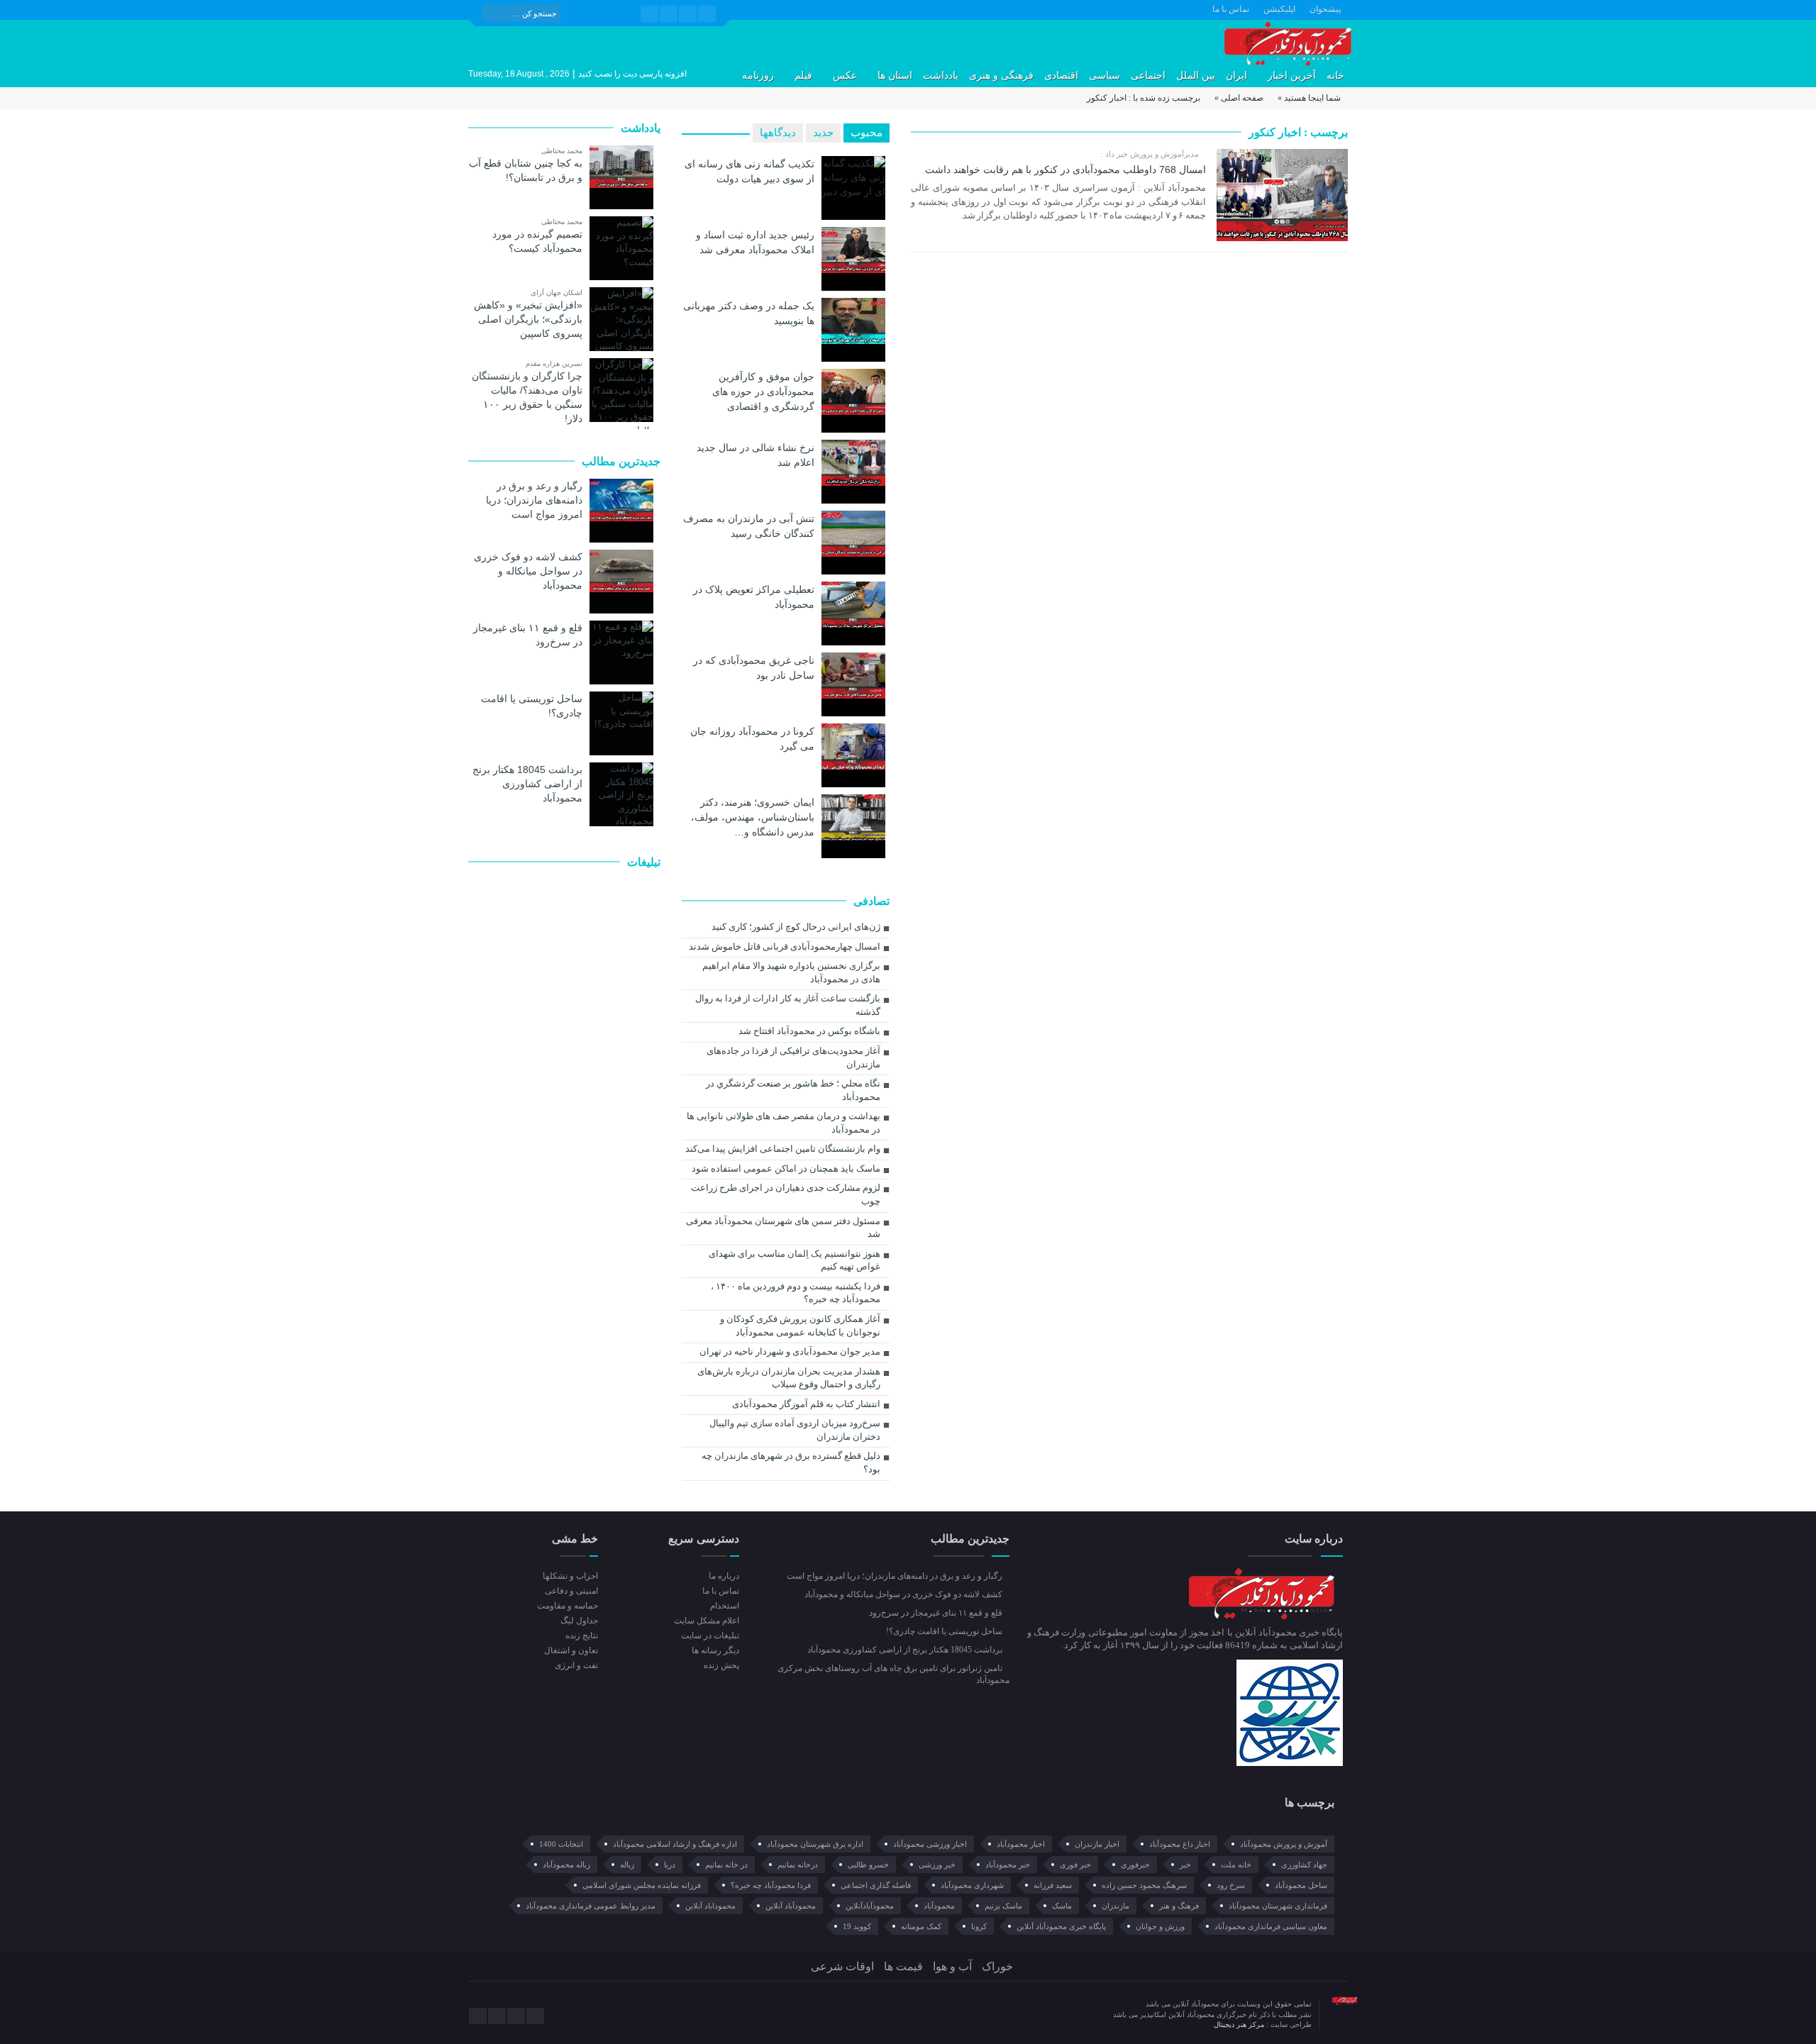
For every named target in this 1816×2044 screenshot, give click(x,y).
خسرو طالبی (868, 1865)
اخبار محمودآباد (1021, 1844)
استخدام (724, 1606)
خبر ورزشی (937, 1865)
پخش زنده (721, 1665)
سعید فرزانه (1053, 1885)
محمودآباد (939, 1906)
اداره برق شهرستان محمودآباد (815, 1844)
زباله (627, 1865)
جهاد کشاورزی (1304, 1865)
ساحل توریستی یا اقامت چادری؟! (532, 706)
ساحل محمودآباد (1301, 1885)
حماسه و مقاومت (567, 1606)
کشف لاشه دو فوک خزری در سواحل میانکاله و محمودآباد (528, 571)
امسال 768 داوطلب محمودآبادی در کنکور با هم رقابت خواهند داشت (1065, 170)
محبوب (867, 133)
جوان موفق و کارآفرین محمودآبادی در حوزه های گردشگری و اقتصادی (763, 391)
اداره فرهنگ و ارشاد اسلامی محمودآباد (675, 1844)
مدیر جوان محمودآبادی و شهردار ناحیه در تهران (790, 1351)
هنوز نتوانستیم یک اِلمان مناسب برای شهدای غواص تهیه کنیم (794, 1260)
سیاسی (1104, 76)
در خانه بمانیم (726, 1865)
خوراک (997, 1966)
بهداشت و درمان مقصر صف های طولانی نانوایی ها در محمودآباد (784, 1123)
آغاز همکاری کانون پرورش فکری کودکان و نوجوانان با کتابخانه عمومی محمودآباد (800, 1326)
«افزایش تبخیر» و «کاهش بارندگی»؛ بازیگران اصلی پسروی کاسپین (528, 319)
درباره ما (724, 1576)
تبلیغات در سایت (710, 1635)
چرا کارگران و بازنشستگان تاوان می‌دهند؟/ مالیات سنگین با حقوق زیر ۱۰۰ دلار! (527, 397)
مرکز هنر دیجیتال (1240, 2024)
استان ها (895, 76)
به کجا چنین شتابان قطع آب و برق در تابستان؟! (526, 170)
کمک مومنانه (921, 1926)
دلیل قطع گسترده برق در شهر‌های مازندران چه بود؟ (791, 1462)
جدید (823, 133)
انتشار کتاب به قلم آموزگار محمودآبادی (806, 1404)
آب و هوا (952, 1966)
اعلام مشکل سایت (706, 1621)
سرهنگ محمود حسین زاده (1144, 1885)
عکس (845, 76)
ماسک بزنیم (1003, 1906)
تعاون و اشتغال (571, 1650)
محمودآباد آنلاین (791, 1906)
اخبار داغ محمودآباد (1180, 1844)
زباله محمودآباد (566, 1865)
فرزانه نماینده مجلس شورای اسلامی (642, 1885)
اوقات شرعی (842, 1966)
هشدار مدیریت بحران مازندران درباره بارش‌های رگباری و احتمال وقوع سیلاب (789, 1378)
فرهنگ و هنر (1179, 1906)
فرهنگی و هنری (1001, 76)
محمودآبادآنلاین (870, 1906)
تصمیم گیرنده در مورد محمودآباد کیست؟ (537, 241)
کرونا (979, 1926)
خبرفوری (1135, 1865)
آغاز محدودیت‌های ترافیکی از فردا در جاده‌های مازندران (793, 1057)
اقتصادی (1061, 76)
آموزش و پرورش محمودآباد (1284, 1844)
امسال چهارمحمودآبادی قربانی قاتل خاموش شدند (785, 946)
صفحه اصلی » (1239, 98)
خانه (1335, 76)
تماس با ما (1231, 9)
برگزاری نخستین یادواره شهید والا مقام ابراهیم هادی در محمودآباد (791, 972)
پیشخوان (1325, 9)
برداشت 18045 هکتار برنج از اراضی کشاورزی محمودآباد (527, 784)
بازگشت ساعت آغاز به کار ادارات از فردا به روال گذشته (788, 1005)
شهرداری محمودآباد (972, 1885)
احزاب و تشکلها (570, 1576)
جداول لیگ (579, 1621)
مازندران (1115, 1906)
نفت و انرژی (576, 1665)
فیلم (803, 76)
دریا (670, 1865)
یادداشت (941, 76)
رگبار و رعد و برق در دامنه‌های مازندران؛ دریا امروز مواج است (534, 500)
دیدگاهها (778, 133)
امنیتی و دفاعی (571, 1591)
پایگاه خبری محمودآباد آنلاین (1061, 1926)
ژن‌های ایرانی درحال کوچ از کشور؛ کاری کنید (796, 927)
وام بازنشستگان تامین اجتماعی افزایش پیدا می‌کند (783, 1149)
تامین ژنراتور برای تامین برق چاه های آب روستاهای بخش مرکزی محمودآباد (893, 1674)
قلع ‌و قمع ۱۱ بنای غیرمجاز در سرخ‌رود (528, 635)
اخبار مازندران (1097, 1844)
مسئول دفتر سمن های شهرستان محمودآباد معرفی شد (783, 1228)
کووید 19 (857, 1926)
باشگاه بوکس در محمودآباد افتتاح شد (809, 1031)
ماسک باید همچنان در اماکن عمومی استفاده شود (786, 1168)
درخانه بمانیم (798, 1865)
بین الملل (1196, 76)
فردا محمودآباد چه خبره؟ (771, 1885)
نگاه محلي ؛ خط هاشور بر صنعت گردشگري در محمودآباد (793, 1090)
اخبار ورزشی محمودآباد (930, 1844)
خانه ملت (1236, 1865)
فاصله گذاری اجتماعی (876, 1885)
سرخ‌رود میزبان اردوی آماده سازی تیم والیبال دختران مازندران (795, 1430)
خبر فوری (1075, 1865)
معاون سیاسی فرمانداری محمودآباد (1271, 1926)
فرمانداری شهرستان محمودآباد (1278, 1906)
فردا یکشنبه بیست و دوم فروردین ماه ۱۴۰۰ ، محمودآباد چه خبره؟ (796, 1293)
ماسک (1062, 1906)
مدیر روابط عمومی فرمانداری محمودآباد (591, 1906)
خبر (1185, 1865)
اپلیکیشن (1279, 9)
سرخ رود (1231, 1885)
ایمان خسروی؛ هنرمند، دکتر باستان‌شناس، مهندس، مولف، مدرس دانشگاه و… (753, 817)
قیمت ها (903, 1966)
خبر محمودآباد (1008, 1865)
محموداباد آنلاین (710, 1906)
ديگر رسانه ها (715, 1650)
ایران (1236, 76)
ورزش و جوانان (1160, 1926)
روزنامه (758, 76)
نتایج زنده (582, 1635)
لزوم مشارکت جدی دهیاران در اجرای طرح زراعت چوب (786, 1194)
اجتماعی (1148, 76)
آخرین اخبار (1292, 76)
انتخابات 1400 (561, 1844)
